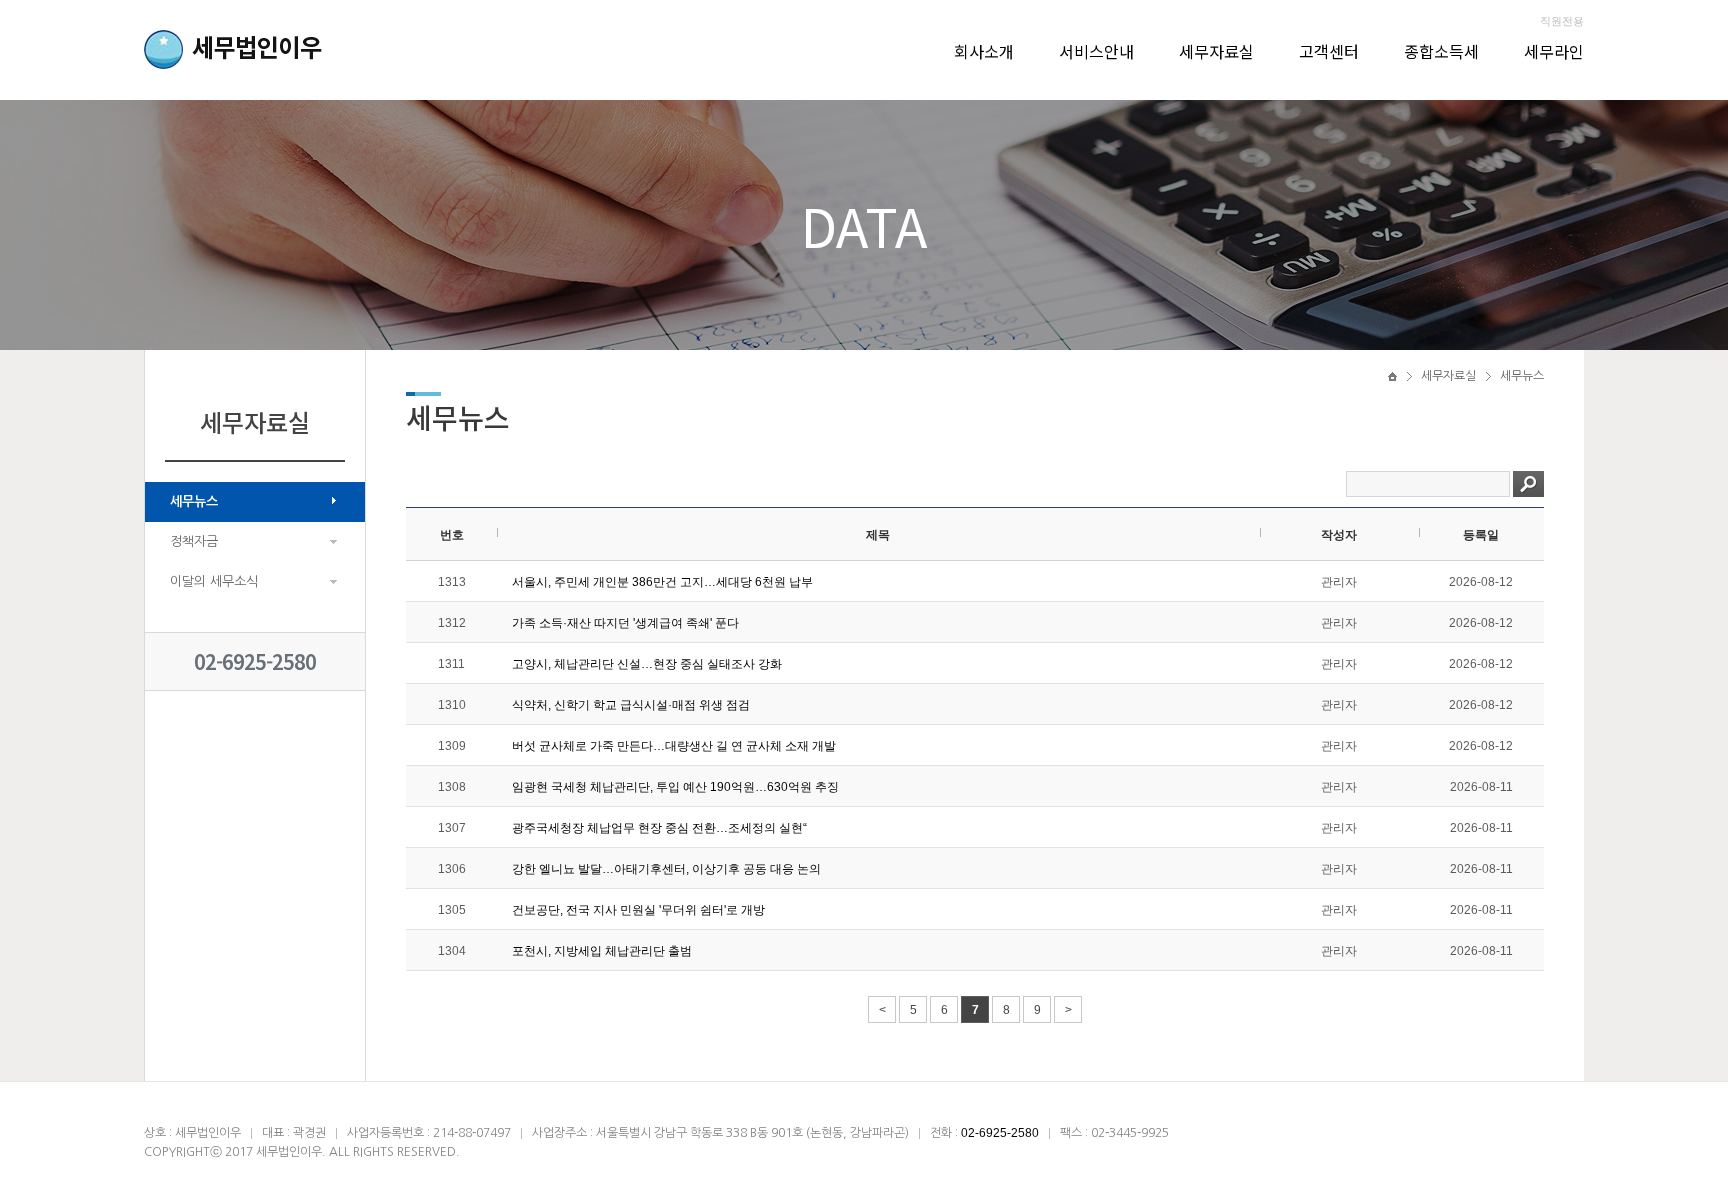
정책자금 (194, 541)
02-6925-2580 (255, 661)
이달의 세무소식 (214, 581)
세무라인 (1554, 51)
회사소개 (984, 51)
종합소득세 (1441, 51)
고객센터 (1329, 51)
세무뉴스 (194, 501)
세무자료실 (1216, 51)
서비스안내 (1096, 51)
